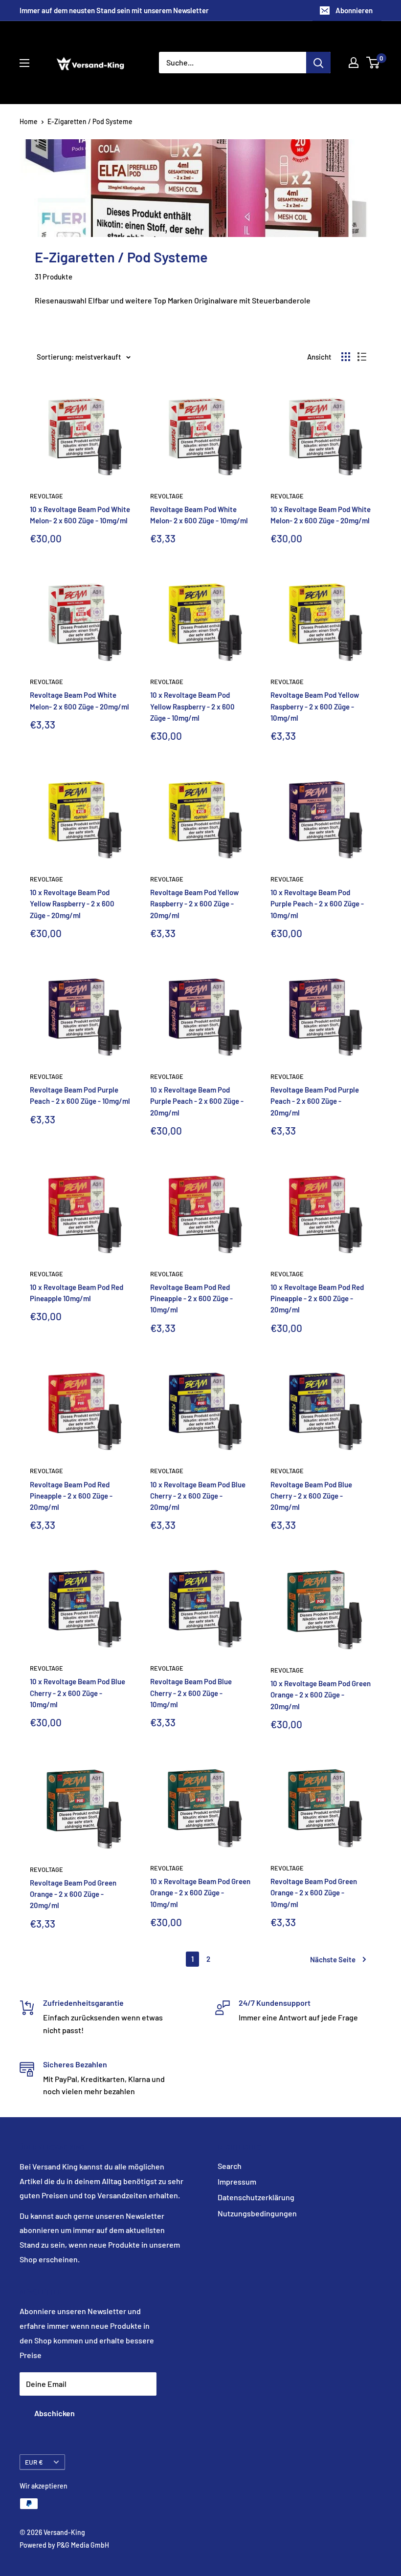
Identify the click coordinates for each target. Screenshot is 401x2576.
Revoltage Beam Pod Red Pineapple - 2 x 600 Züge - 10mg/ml (191, 1299)
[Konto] (354, 63)
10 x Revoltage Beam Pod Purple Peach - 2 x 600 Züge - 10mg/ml (317, 904)
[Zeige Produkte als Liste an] (362, 357)
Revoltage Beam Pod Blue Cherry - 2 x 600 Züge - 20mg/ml (311, 1496)
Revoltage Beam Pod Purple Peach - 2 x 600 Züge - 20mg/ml (315, 1101)
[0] (373, 63)
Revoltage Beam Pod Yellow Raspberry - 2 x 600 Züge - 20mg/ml (194, 904)
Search (230, 2166)
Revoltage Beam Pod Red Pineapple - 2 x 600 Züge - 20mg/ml (71, 1496)
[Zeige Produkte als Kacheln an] (346, 357)
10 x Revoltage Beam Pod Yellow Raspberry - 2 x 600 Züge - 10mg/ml (192, 706)
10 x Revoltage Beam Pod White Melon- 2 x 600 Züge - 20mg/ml (321, 515)
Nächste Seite (333, 1959)
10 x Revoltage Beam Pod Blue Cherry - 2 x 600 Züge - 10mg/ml (78, 1693)
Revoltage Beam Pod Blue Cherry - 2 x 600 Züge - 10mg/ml (191, 1693)
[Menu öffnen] (24, 63)
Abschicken (55, 2413)
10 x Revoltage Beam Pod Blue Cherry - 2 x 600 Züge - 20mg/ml (198, 1496)
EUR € (34, 2462)
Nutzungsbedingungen (257, 2213)
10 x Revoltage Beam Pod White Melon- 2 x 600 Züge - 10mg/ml (80, 515)
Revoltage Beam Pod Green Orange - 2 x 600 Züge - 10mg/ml (314, 1893)
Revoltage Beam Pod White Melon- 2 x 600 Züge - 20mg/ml (79, 700)
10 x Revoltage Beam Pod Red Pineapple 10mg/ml (77, 1293)
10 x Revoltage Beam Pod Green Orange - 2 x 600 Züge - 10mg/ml (200, 1893)
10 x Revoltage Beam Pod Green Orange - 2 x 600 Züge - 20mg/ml (321, 1695)
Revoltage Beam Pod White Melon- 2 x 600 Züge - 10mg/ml (199, 515)
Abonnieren (354, 10)
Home (29, 121)
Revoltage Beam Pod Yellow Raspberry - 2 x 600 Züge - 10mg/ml (315, 706)
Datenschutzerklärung (256, 2197)
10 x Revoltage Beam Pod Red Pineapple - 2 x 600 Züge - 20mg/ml (317, 1299)
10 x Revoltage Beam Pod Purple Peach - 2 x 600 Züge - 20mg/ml (197, 1101)
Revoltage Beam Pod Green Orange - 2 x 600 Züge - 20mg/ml (73, 1894)
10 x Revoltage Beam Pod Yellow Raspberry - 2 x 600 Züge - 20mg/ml (72, 904)
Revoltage (46, 496)
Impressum (237, 2181)
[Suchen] (318, 63)
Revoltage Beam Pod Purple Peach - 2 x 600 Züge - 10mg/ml (80, 1095)
